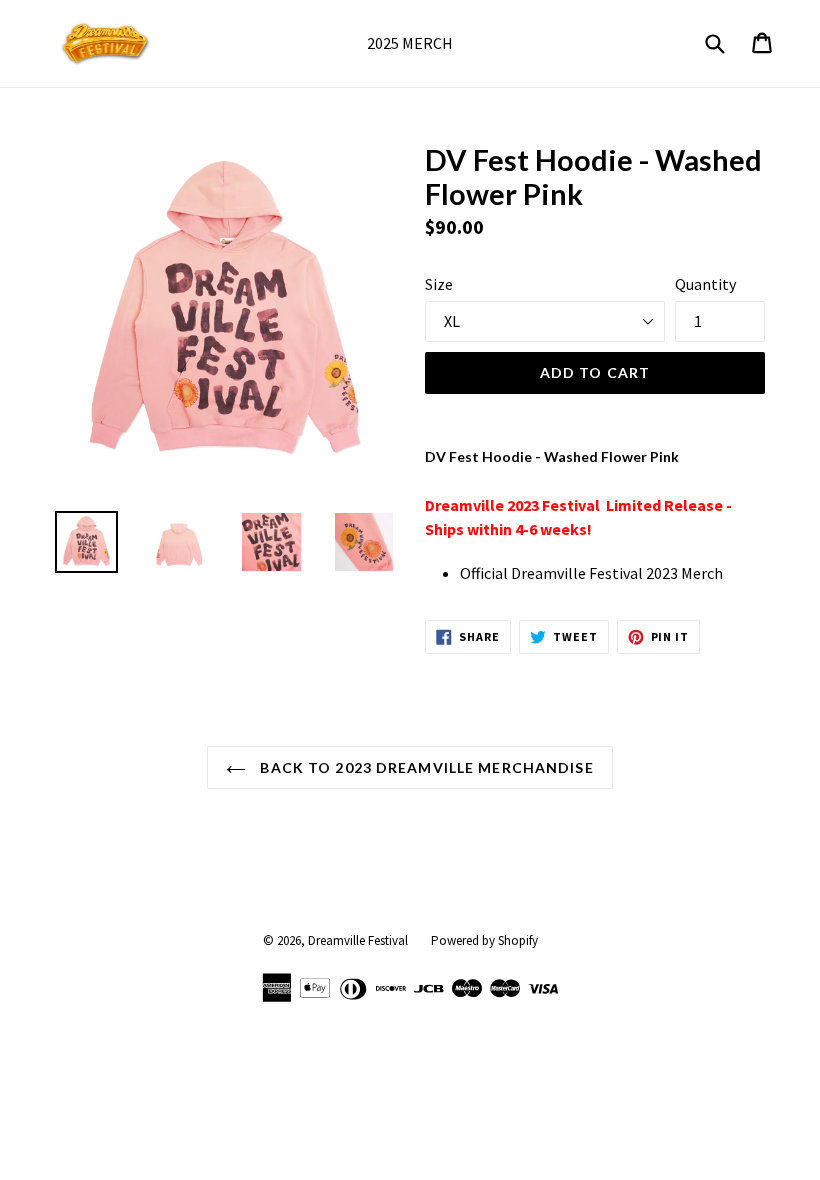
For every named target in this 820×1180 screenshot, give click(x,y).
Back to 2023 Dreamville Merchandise (424, 767)
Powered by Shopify (484, 940)
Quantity (705, 284)
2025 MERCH (410, 43)
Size (439, 284)
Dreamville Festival (358, 940)
